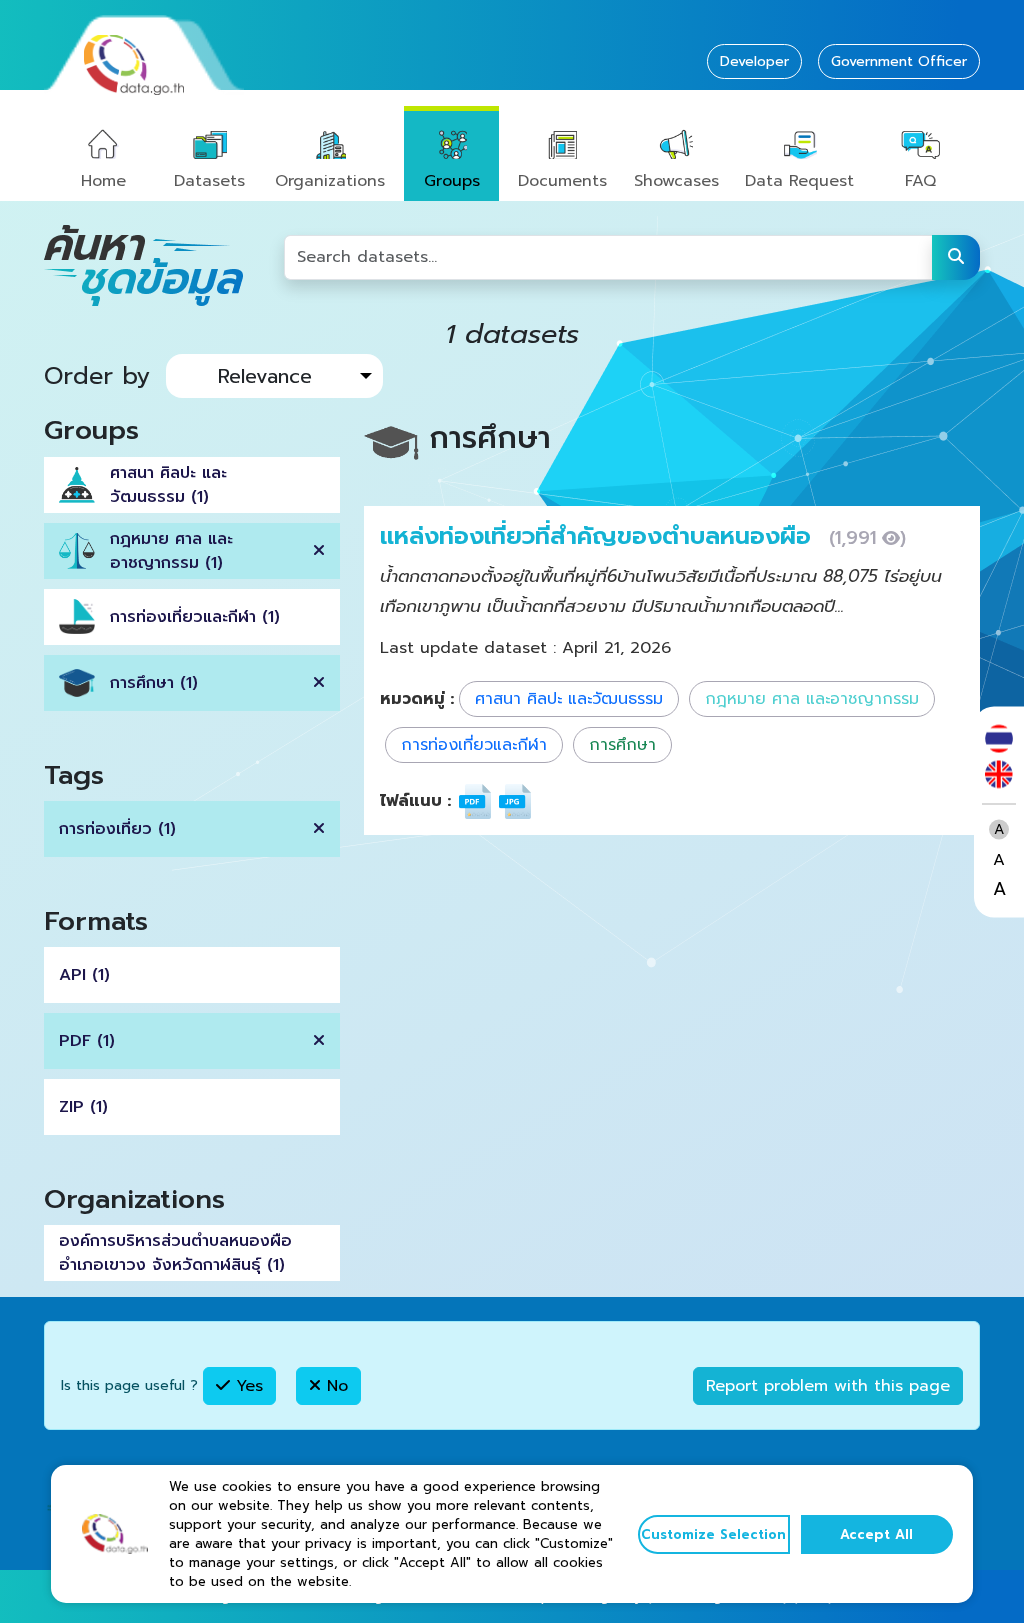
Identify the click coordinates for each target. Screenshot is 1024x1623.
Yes (246, 1386)
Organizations (330, 181)
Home (103, 181)
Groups (452, 181)
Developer (754, 61)
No (334, 1386)
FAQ (920, 181)
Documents (562, 181)
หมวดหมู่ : (417, 699)
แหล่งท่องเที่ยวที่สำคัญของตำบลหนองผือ (599, 536)
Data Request (799, 181)
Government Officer (899, 61)
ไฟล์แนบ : (415, 801)
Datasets (209, 181)
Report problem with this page (828, 1386)
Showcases (676, 181)
